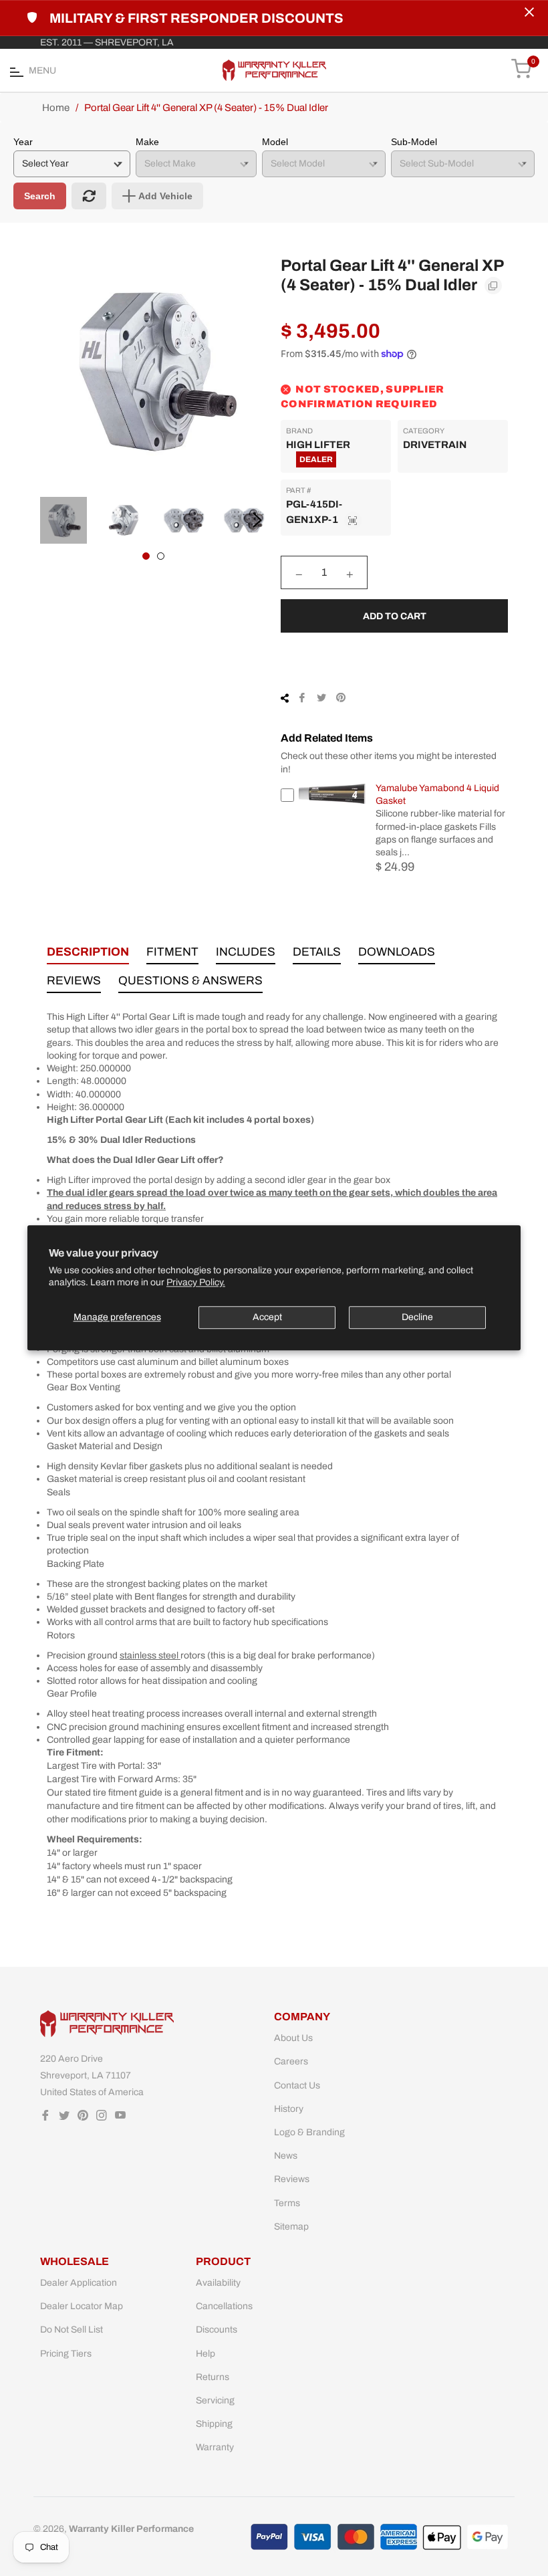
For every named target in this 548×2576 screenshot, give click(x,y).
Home (56, 108)
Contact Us (297, 2085)
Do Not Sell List (72, 2330)
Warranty (215, 2447)
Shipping (214, 2424)
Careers (291, 2061)
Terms (287, 2203)
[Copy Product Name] (493, 286)
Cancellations (224, 2306)
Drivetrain (435, 445)
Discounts (217, 2330)
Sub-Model (414, 142)
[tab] (88, 955)
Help (205, 2354)
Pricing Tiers (66, 2354)
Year (23, 142)
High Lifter (318, 445)
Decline (417, 1317)
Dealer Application (79, 2283)
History (289, 2109)
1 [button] (146, 556)
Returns (213, 2377)
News (286, 2156)
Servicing (215, 2400)
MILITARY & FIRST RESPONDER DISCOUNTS (196, 18)
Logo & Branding (309, 2132)
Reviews (292, 2179)
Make (147, 142)
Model (275, 142)
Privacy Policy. (196, 1283)
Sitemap (291, 2227)
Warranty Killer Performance (131, 2529)
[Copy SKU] (353, 520)
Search (40, 196)
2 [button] (161, 556)
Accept (267, 1317)
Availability (218, 2283)
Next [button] (257, 520)
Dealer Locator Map (82, 2306)
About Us (293, 2038)
